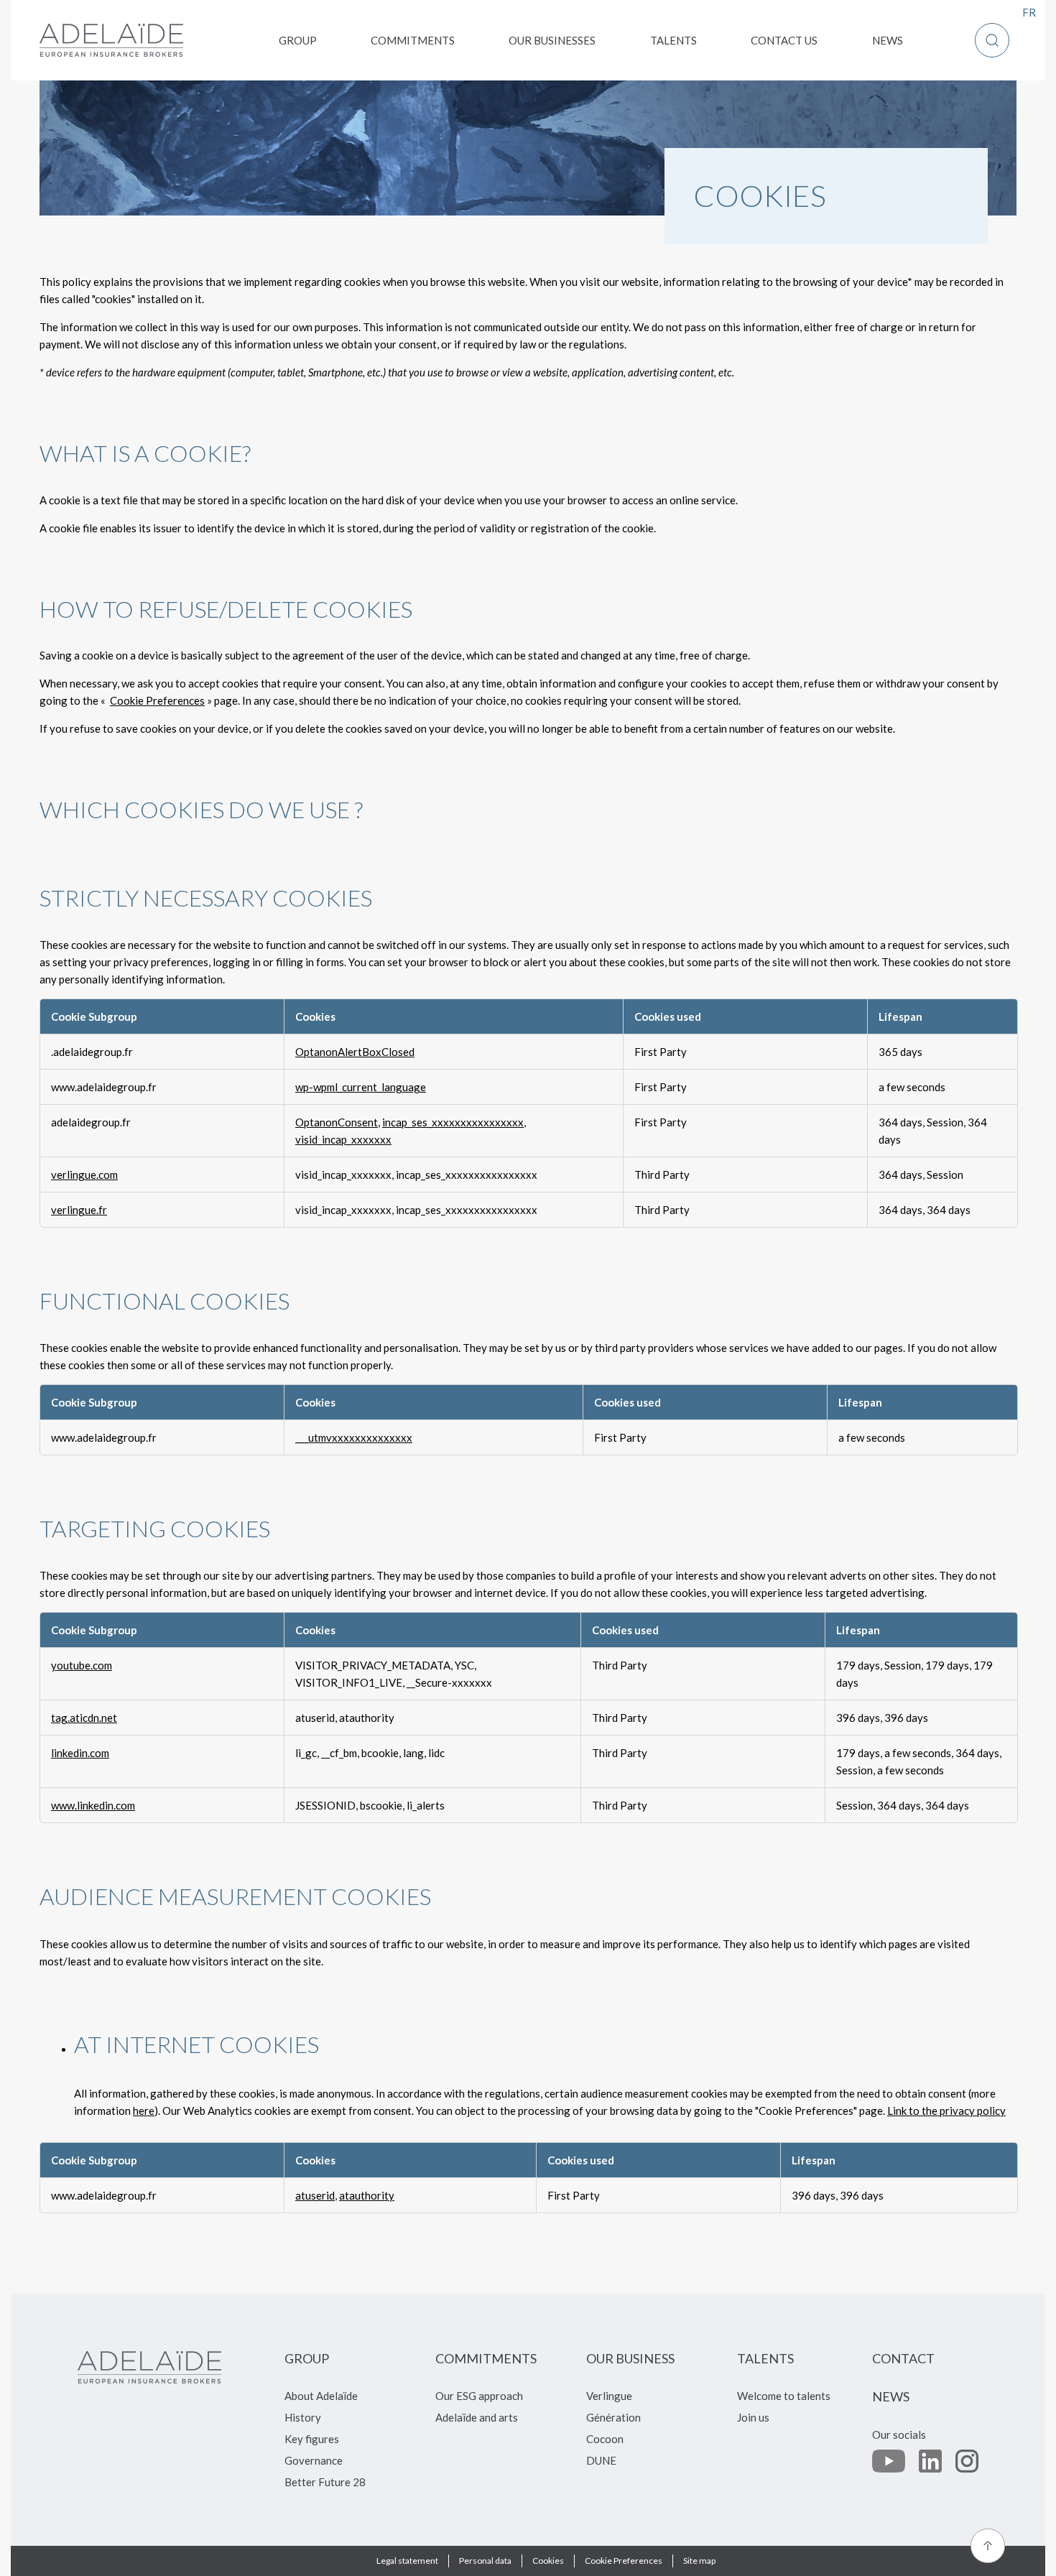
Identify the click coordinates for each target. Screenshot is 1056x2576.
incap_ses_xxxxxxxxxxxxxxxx (453, 1122)
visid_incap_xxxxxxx (343, 1139)
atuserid (315, 2195)
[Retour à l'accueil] (111, 40)
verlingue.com (84, 1175)
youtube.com (82, 1665)
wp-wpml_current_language (361, 1087)
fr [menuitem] (1029, 12)
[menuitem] (298, 40)
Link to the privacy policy (946, 2111)
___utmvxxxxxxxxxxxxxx (354, 1437)
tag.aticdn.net (84, 1718)
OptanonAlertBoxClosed (355, 1052)
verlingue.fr (79, 1210)
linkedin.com (80, 1753)
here (144, 2111)
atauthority (367, 2195)
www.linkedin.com (93, 1805)
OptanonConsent (337, 1122)
